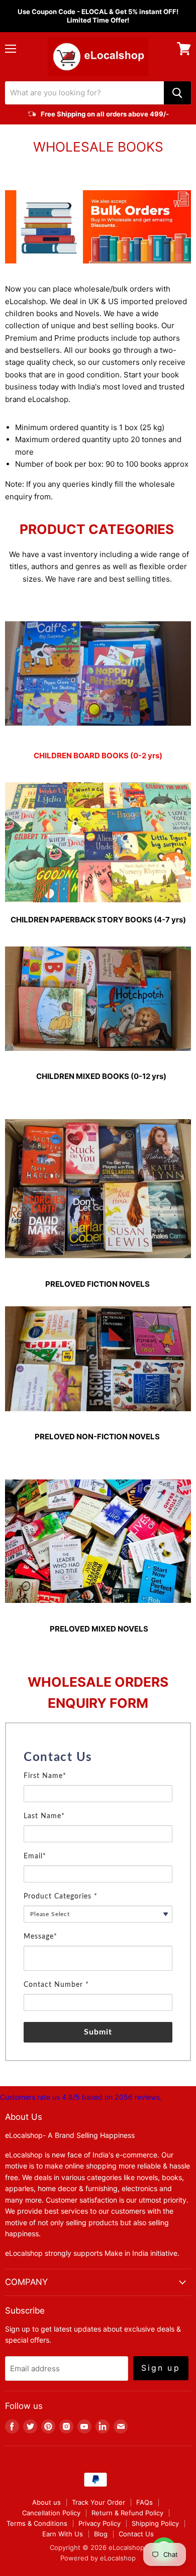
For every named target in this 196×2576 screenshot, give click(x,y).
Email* (35, 1856)
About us (46, 2502)
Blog (101, 2534)
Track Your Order (99, 2502)
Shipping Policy (155, 2523)
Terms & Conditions (37, 2523)
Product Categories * (61, 1896)
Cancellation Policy (51, 2513)
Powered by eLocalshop (98, 2558)
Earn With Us (63, 2534)
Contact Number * (56, 1985)
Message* (40, 1937)
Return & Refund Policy (127, 2513)
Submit (98, 2032)
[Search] (177, 93)
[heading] (98, 1757)
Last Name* (44, 1816)
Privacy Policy (100, 2523)
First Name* (45, 1776)
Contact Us (136, 2534)
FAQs (144, 2502)
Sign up (161, 2368)
